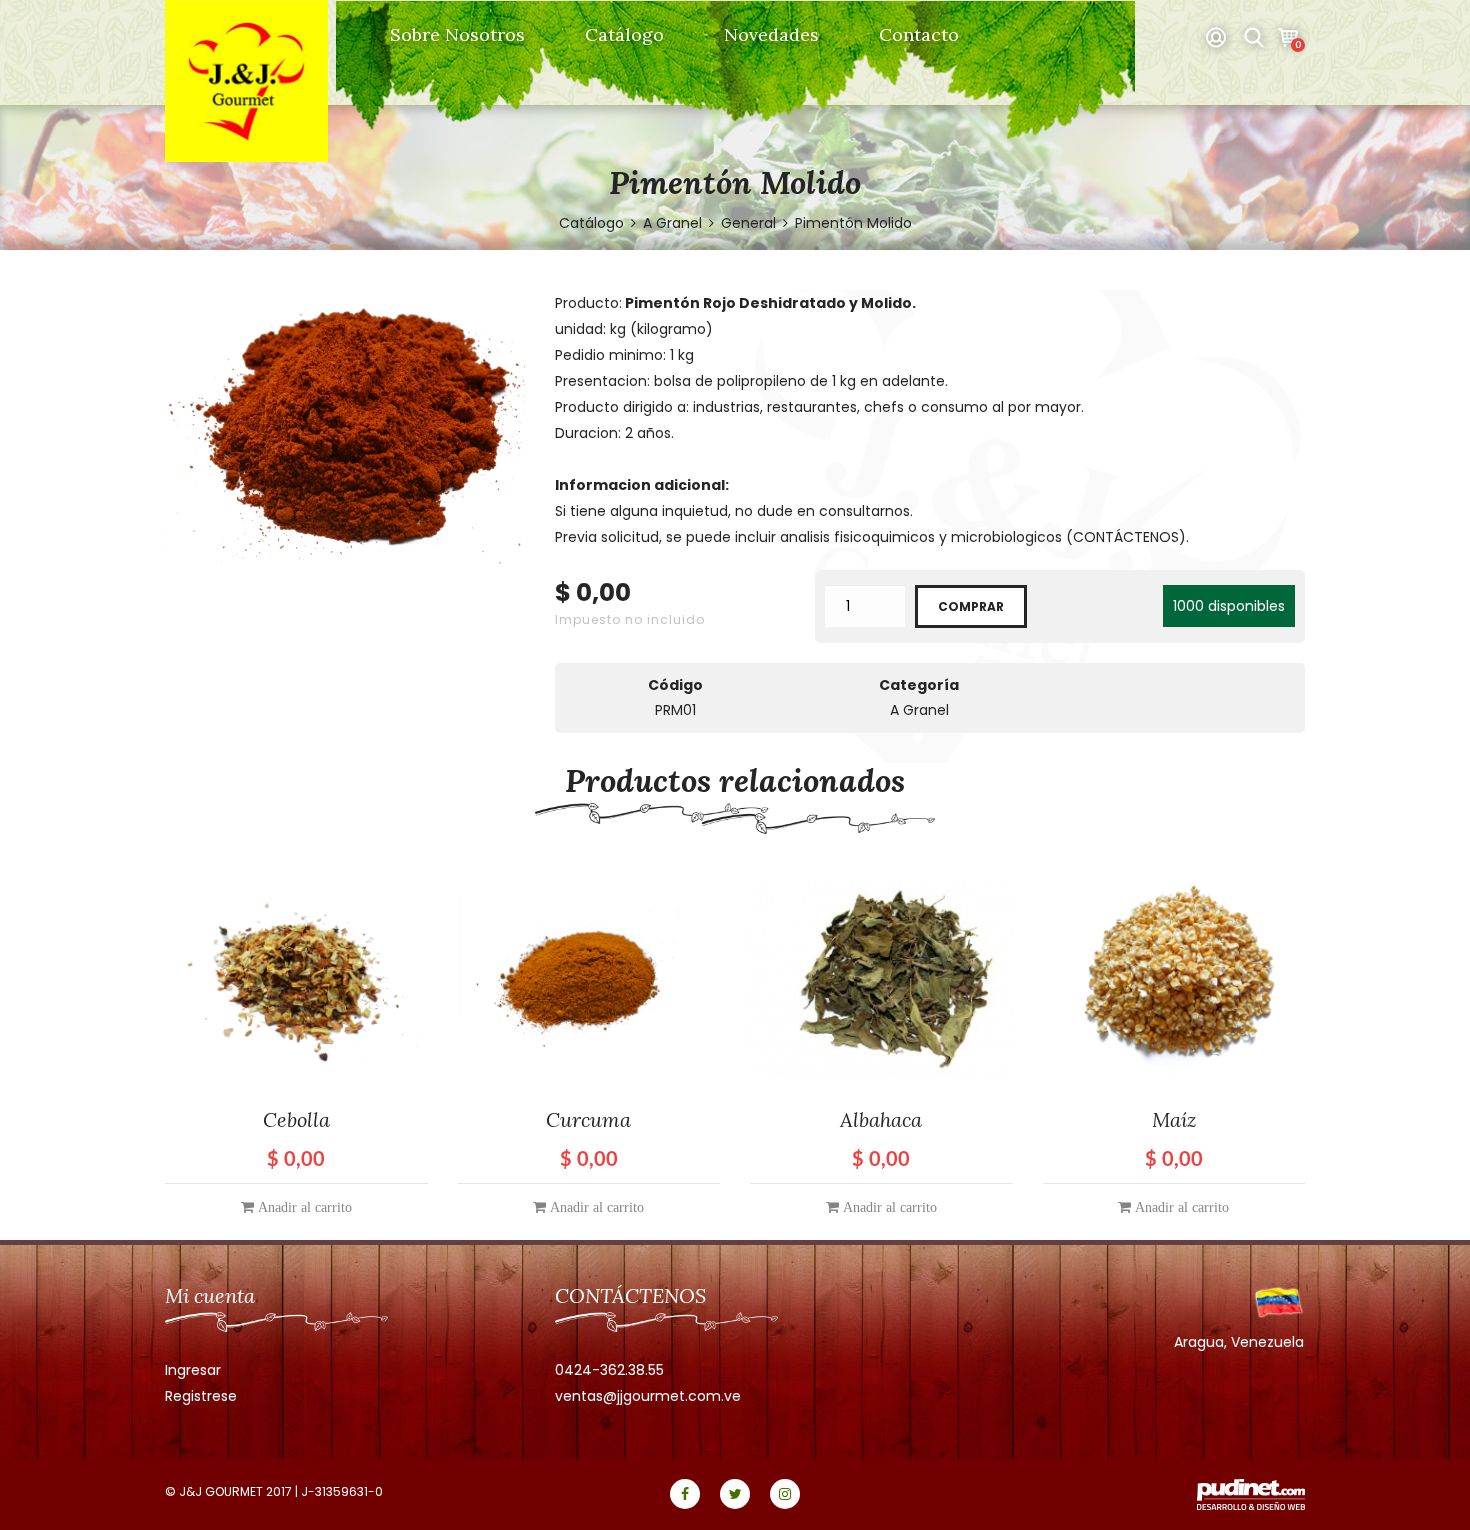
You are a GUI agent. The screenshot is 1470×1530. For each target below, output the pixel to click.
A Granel (674, 223)
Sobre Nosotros (457, 34)
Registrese (201, 1396)
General (748, 223)
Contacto (919, 34)
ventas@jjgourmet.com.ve (648, 1396)
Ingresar (193, 1370)
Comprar (971, 606)
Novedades (771, 34)
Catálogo (624, 34)
